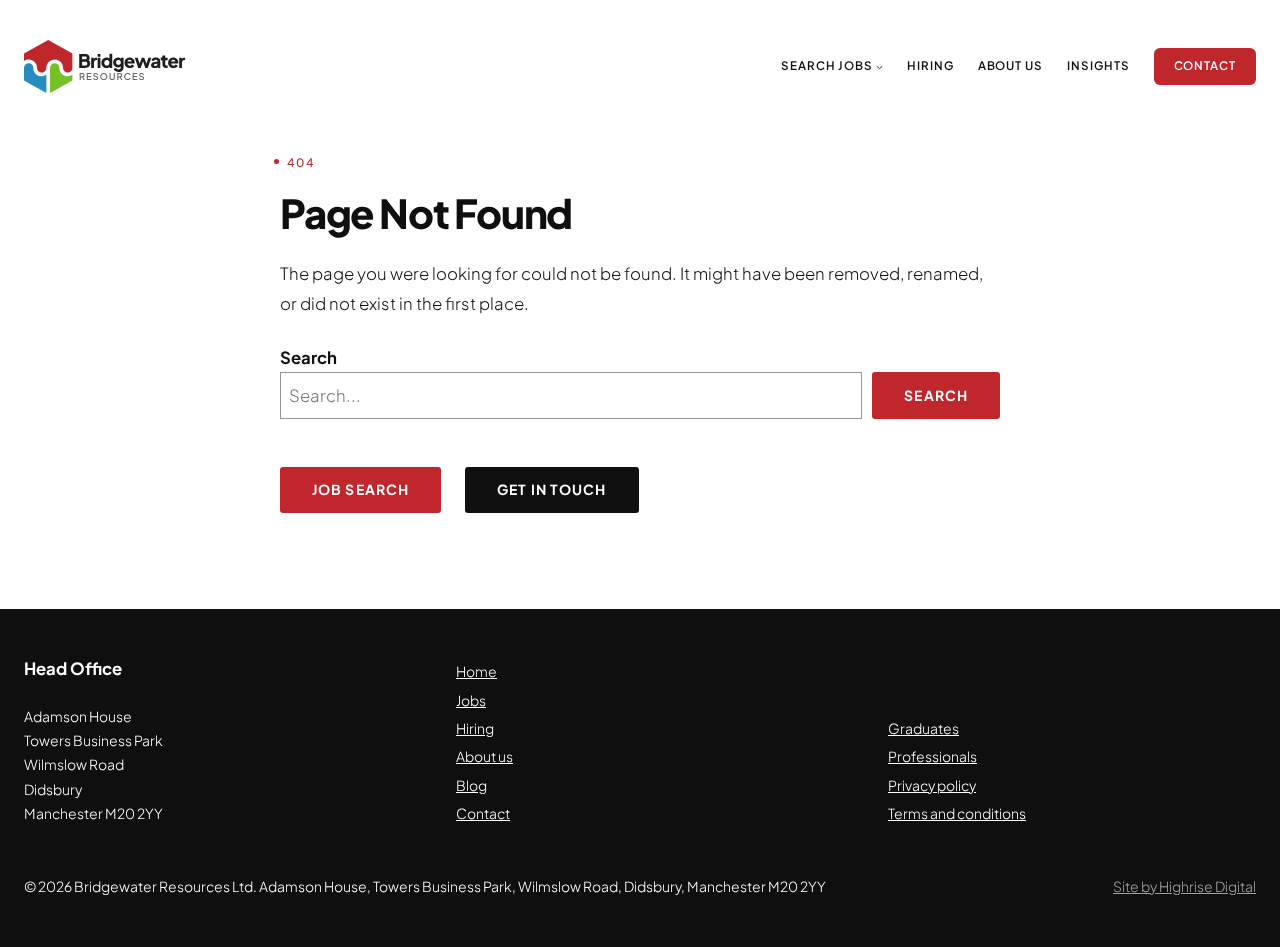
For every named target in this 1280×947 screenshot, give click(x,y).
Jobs (471, 700)
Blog (471, 785)
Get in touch (551, 489)
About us (484, 756)
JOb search (360, 489)
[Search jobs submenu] (879, 66)
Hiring (475, 728)
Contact (483, 813)
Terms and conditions (957, 813)
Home (476, 671)
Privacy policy (932, 785)
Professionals (932, 756)
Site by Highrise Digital (1184, 886)
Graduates (923, 728)
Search (308, 357)
